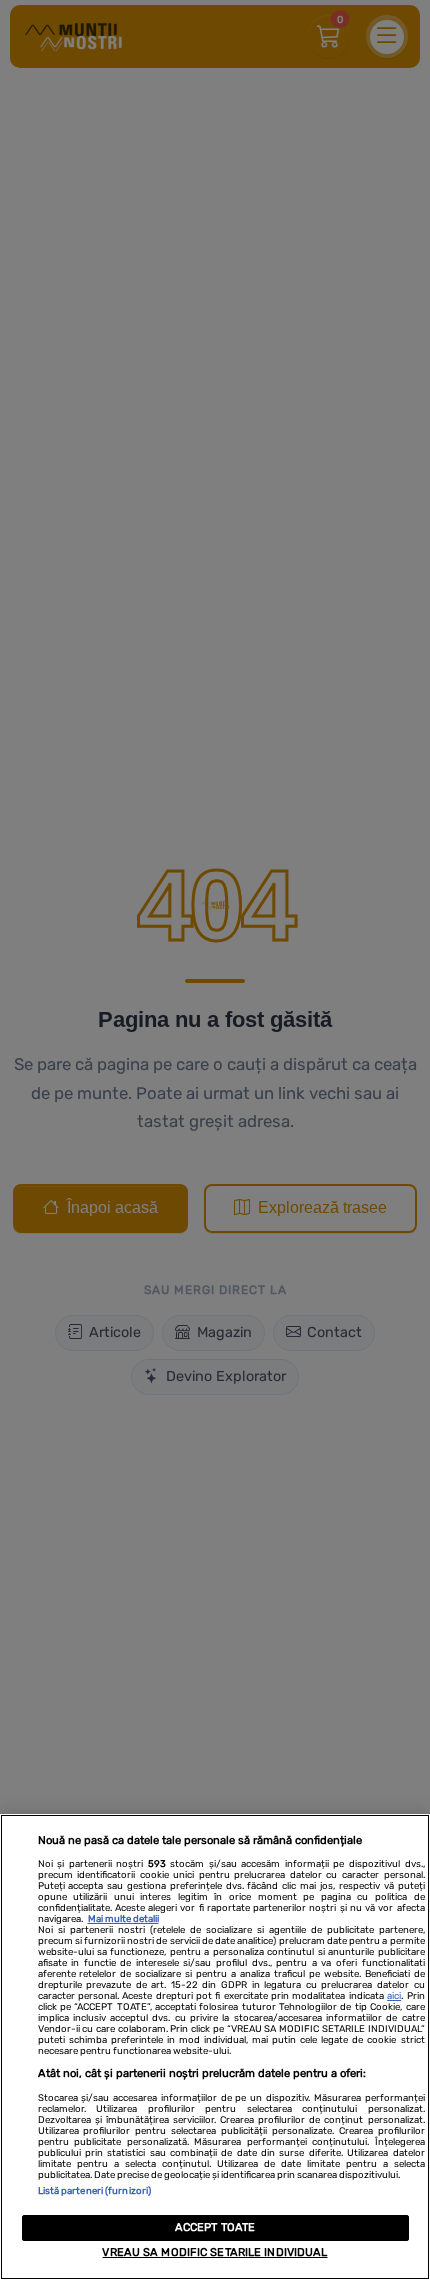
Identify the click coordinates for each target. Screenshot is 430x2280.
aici (394, 1995)
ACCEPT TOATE (215, 2227)
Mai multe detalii (123, 1918)
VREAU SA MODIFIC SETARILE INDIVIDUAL (214, 2252)
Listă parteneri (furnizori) (95, 2190)
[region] (215, 2047)
